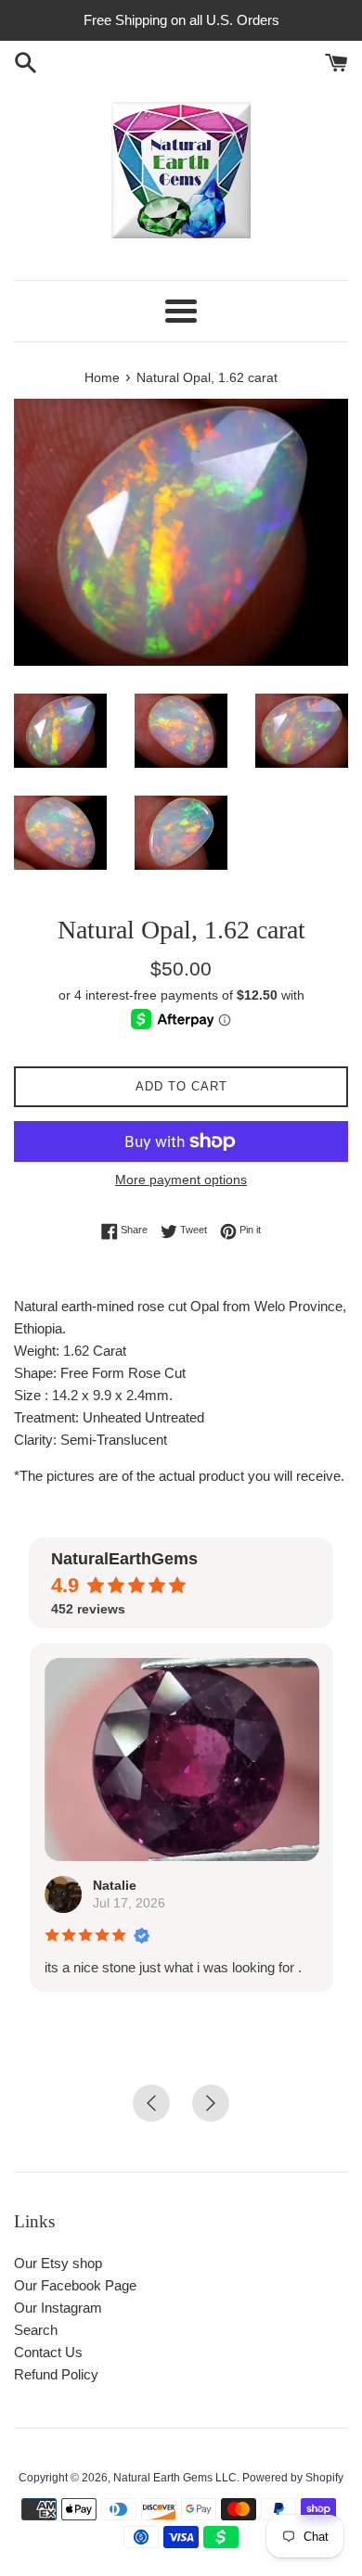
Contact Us (48, 2352)
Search (36, 2330)
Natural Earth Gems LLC (175, 2478)
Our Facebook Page (75, 2285)
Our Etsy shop (58, 2263)
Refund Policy (56, 2374)
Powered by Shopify (293, 2478)
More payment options (181, 1180)
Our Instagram (58, 2308)
